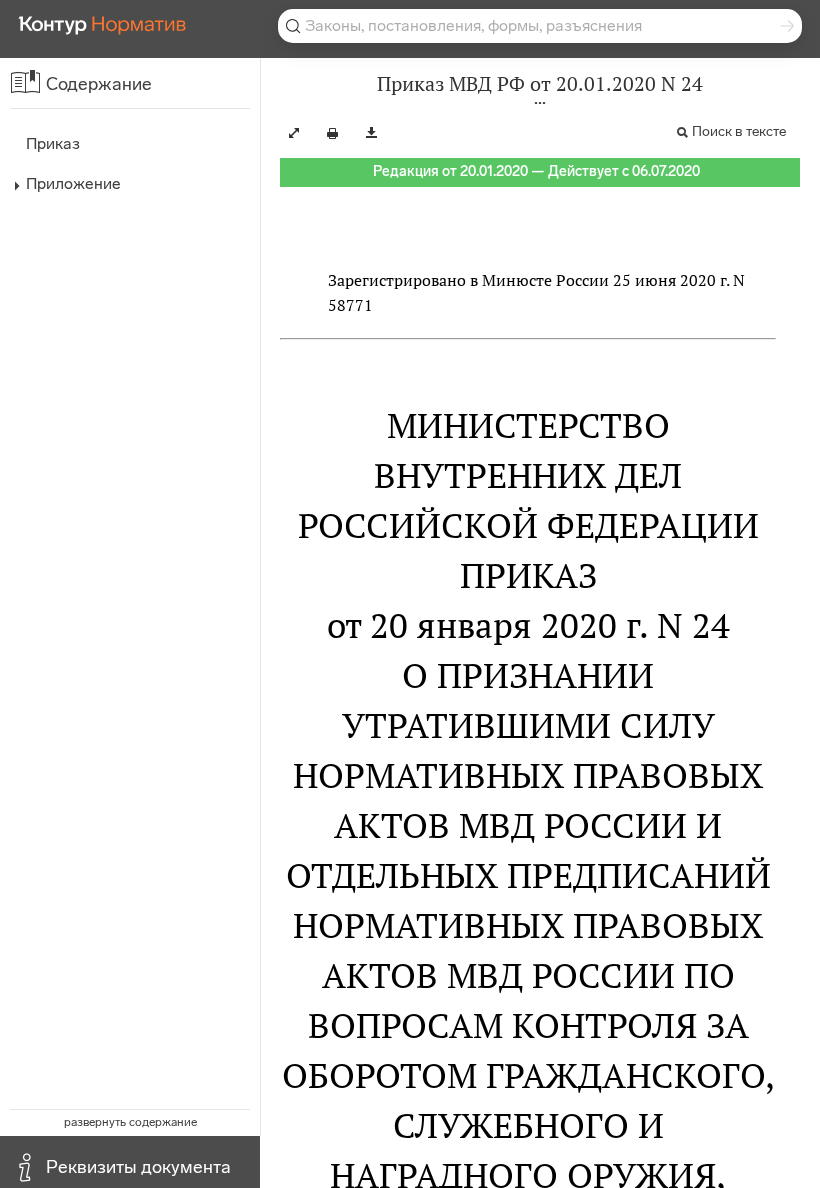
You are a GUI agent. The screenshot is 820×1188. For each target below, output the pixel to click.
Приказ (53, 143)
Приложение (73, 183)
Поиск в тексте (739, 131)
